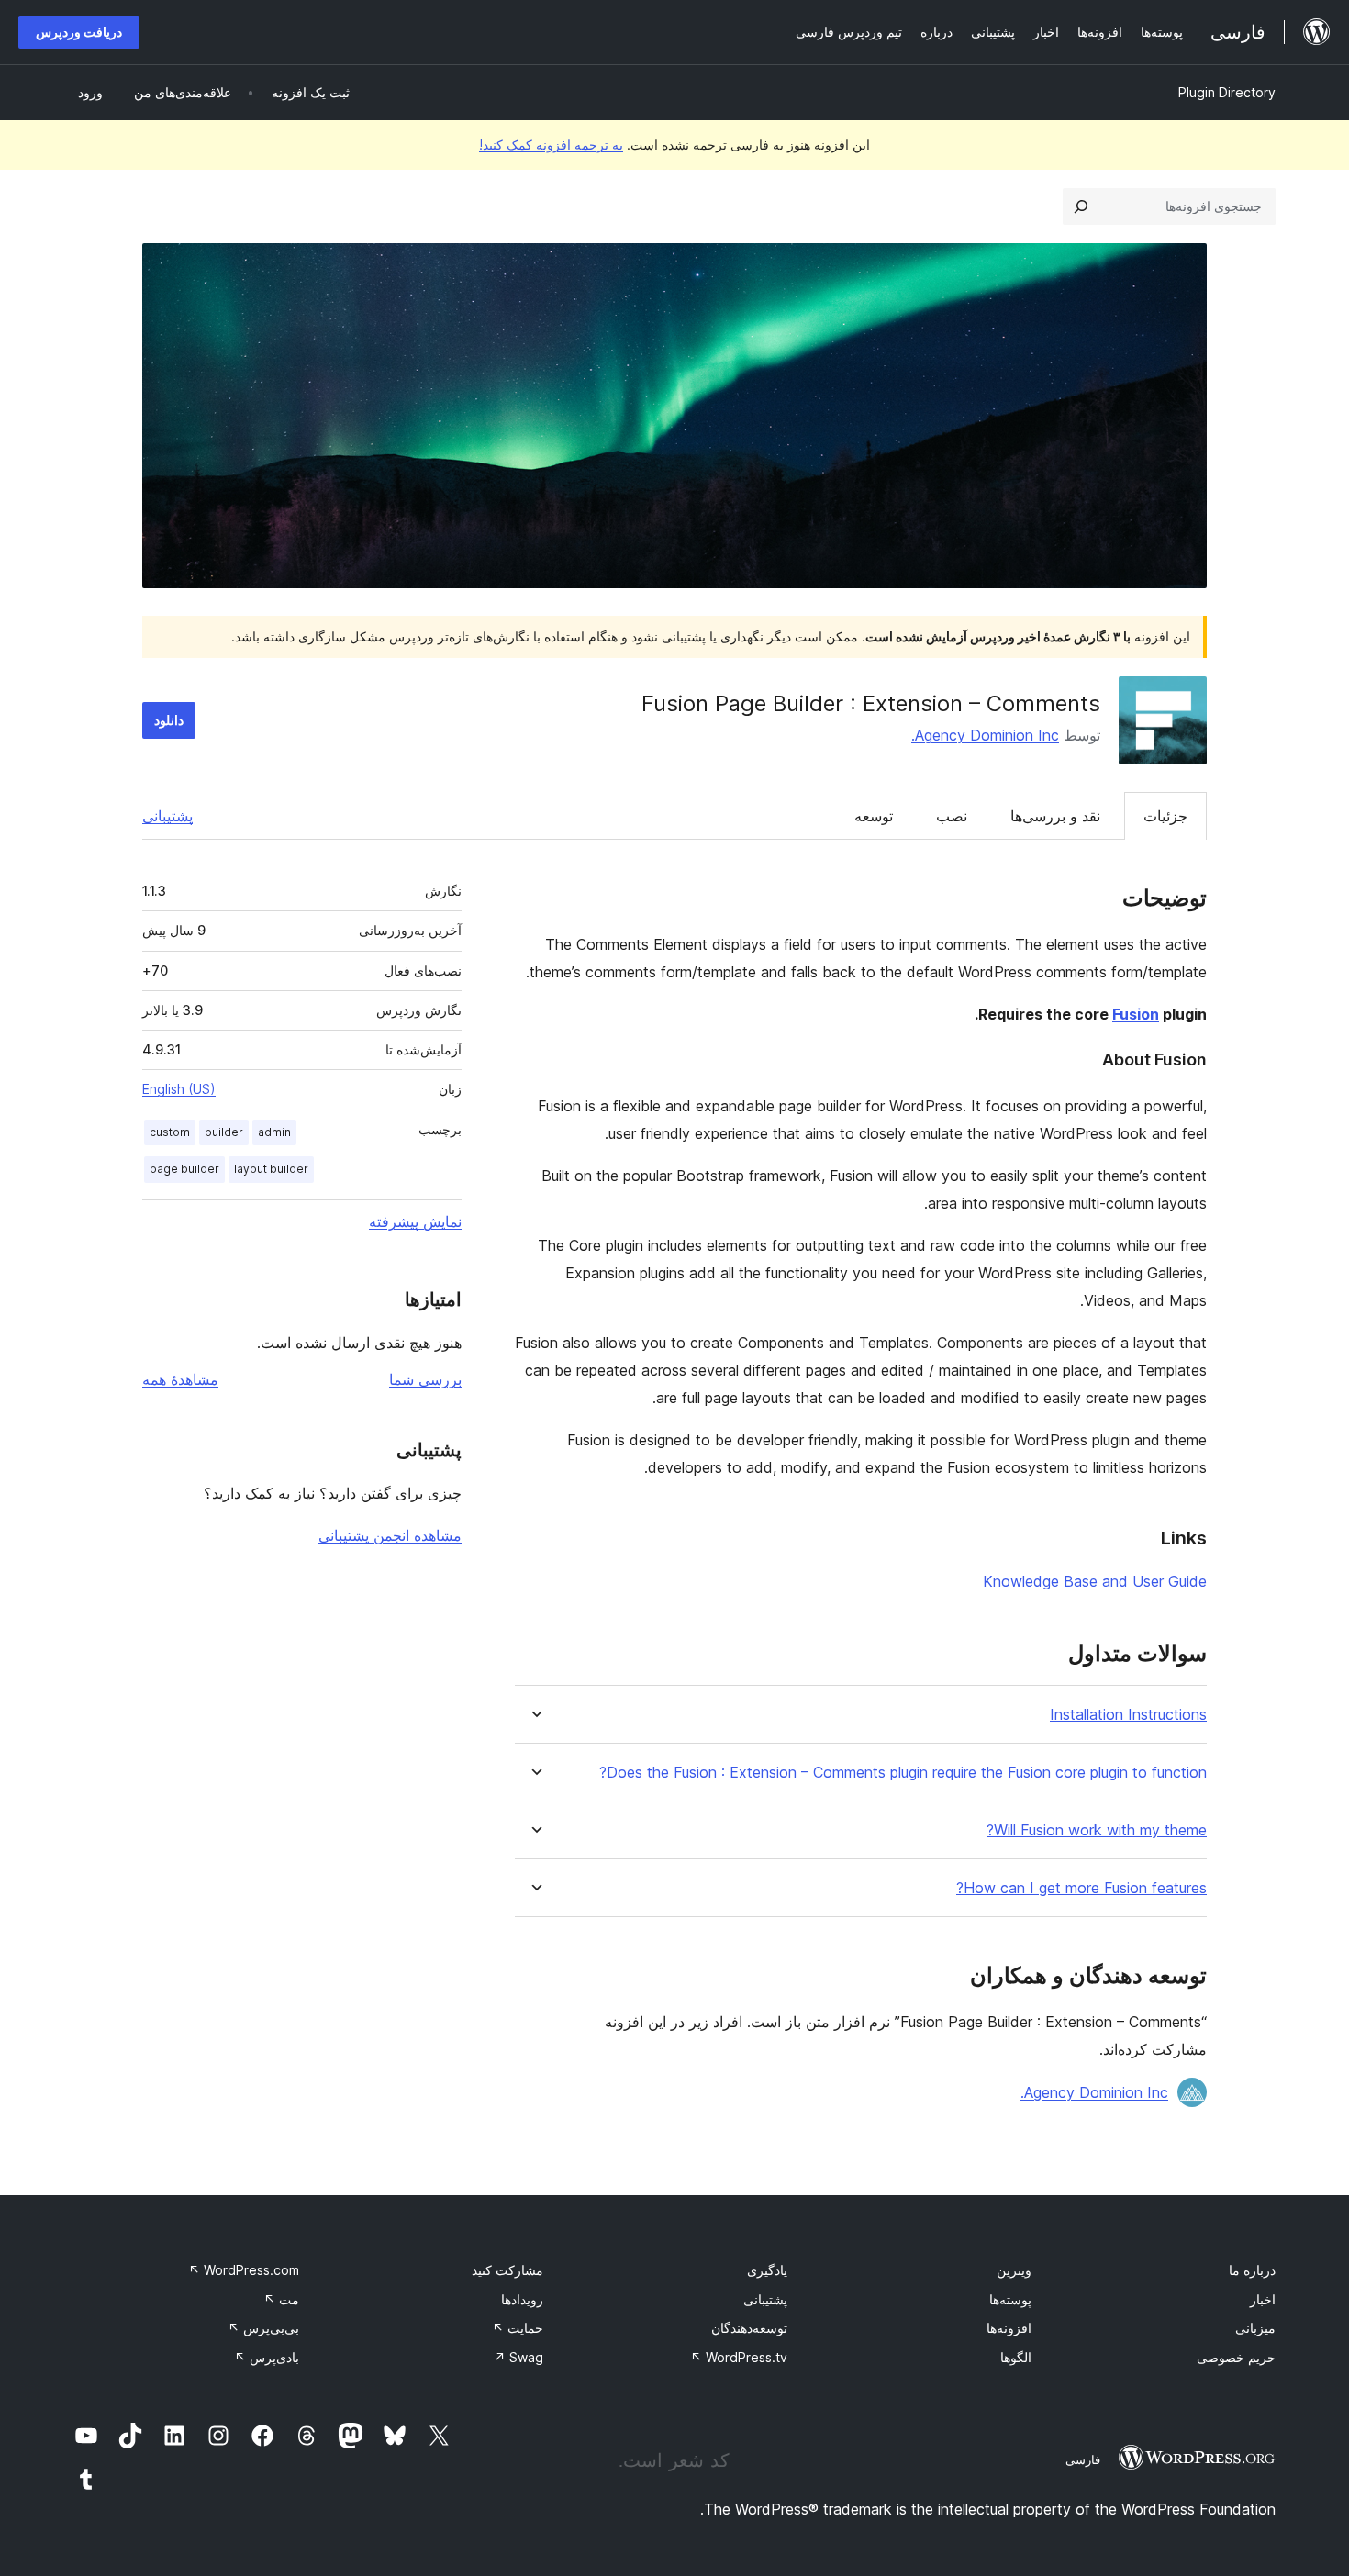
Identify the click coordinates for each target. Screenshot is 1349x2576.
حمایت (518, 2328)
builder (224, 1132)
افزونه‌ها (1009, 2328)
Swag (518, 2357)
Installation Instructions (1128, 1715)
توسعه (874, 816)
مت (281, 2299)
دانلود (169, 720)
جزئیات (1165, 816)
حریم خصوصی (1236, 2357)
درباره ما (1252, 2270)
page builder (184, 1169)
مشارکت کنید (507, 2270)
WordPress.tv (739, 2357)
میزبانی (1255, 2328)
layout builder (271, 1169)
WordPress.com (244, 2270)
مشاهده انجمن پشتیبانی (390, 1535)
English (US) (179, 1089)
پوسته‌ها (1010, 2299)
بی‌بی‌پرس (263, 2328)
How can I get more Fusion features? (1081, 1888)
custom (170, 1132)
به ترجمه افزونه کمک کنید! (551, 145)
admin (274, 1132)
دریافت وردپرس (79, 32)
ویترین (1014, 2270)
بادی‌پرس (267, 2357)
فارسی (1083, 2459)
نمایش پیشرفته (415, 1221)
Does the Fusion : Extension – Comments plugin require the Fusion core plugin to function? (903, 1773)
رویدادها (522, 2299)
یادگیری (767, 2270)
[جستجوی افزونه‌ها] (1081, 206)
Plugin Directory (1227, 92)
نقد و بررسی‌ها (1055, 816)
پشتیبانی (167, 816)
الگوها (1016, 2357)
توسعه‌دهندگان (749, 2328)
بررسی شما (425, 1379)
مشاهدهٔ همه (180, 1379)
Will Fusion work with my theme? (1097, 1830)
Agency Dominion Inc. (985, 735)
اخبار (1263, 2299)
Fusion (1136, 1014)
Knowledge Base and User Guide (1095, 1581)
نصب (952, 816)
